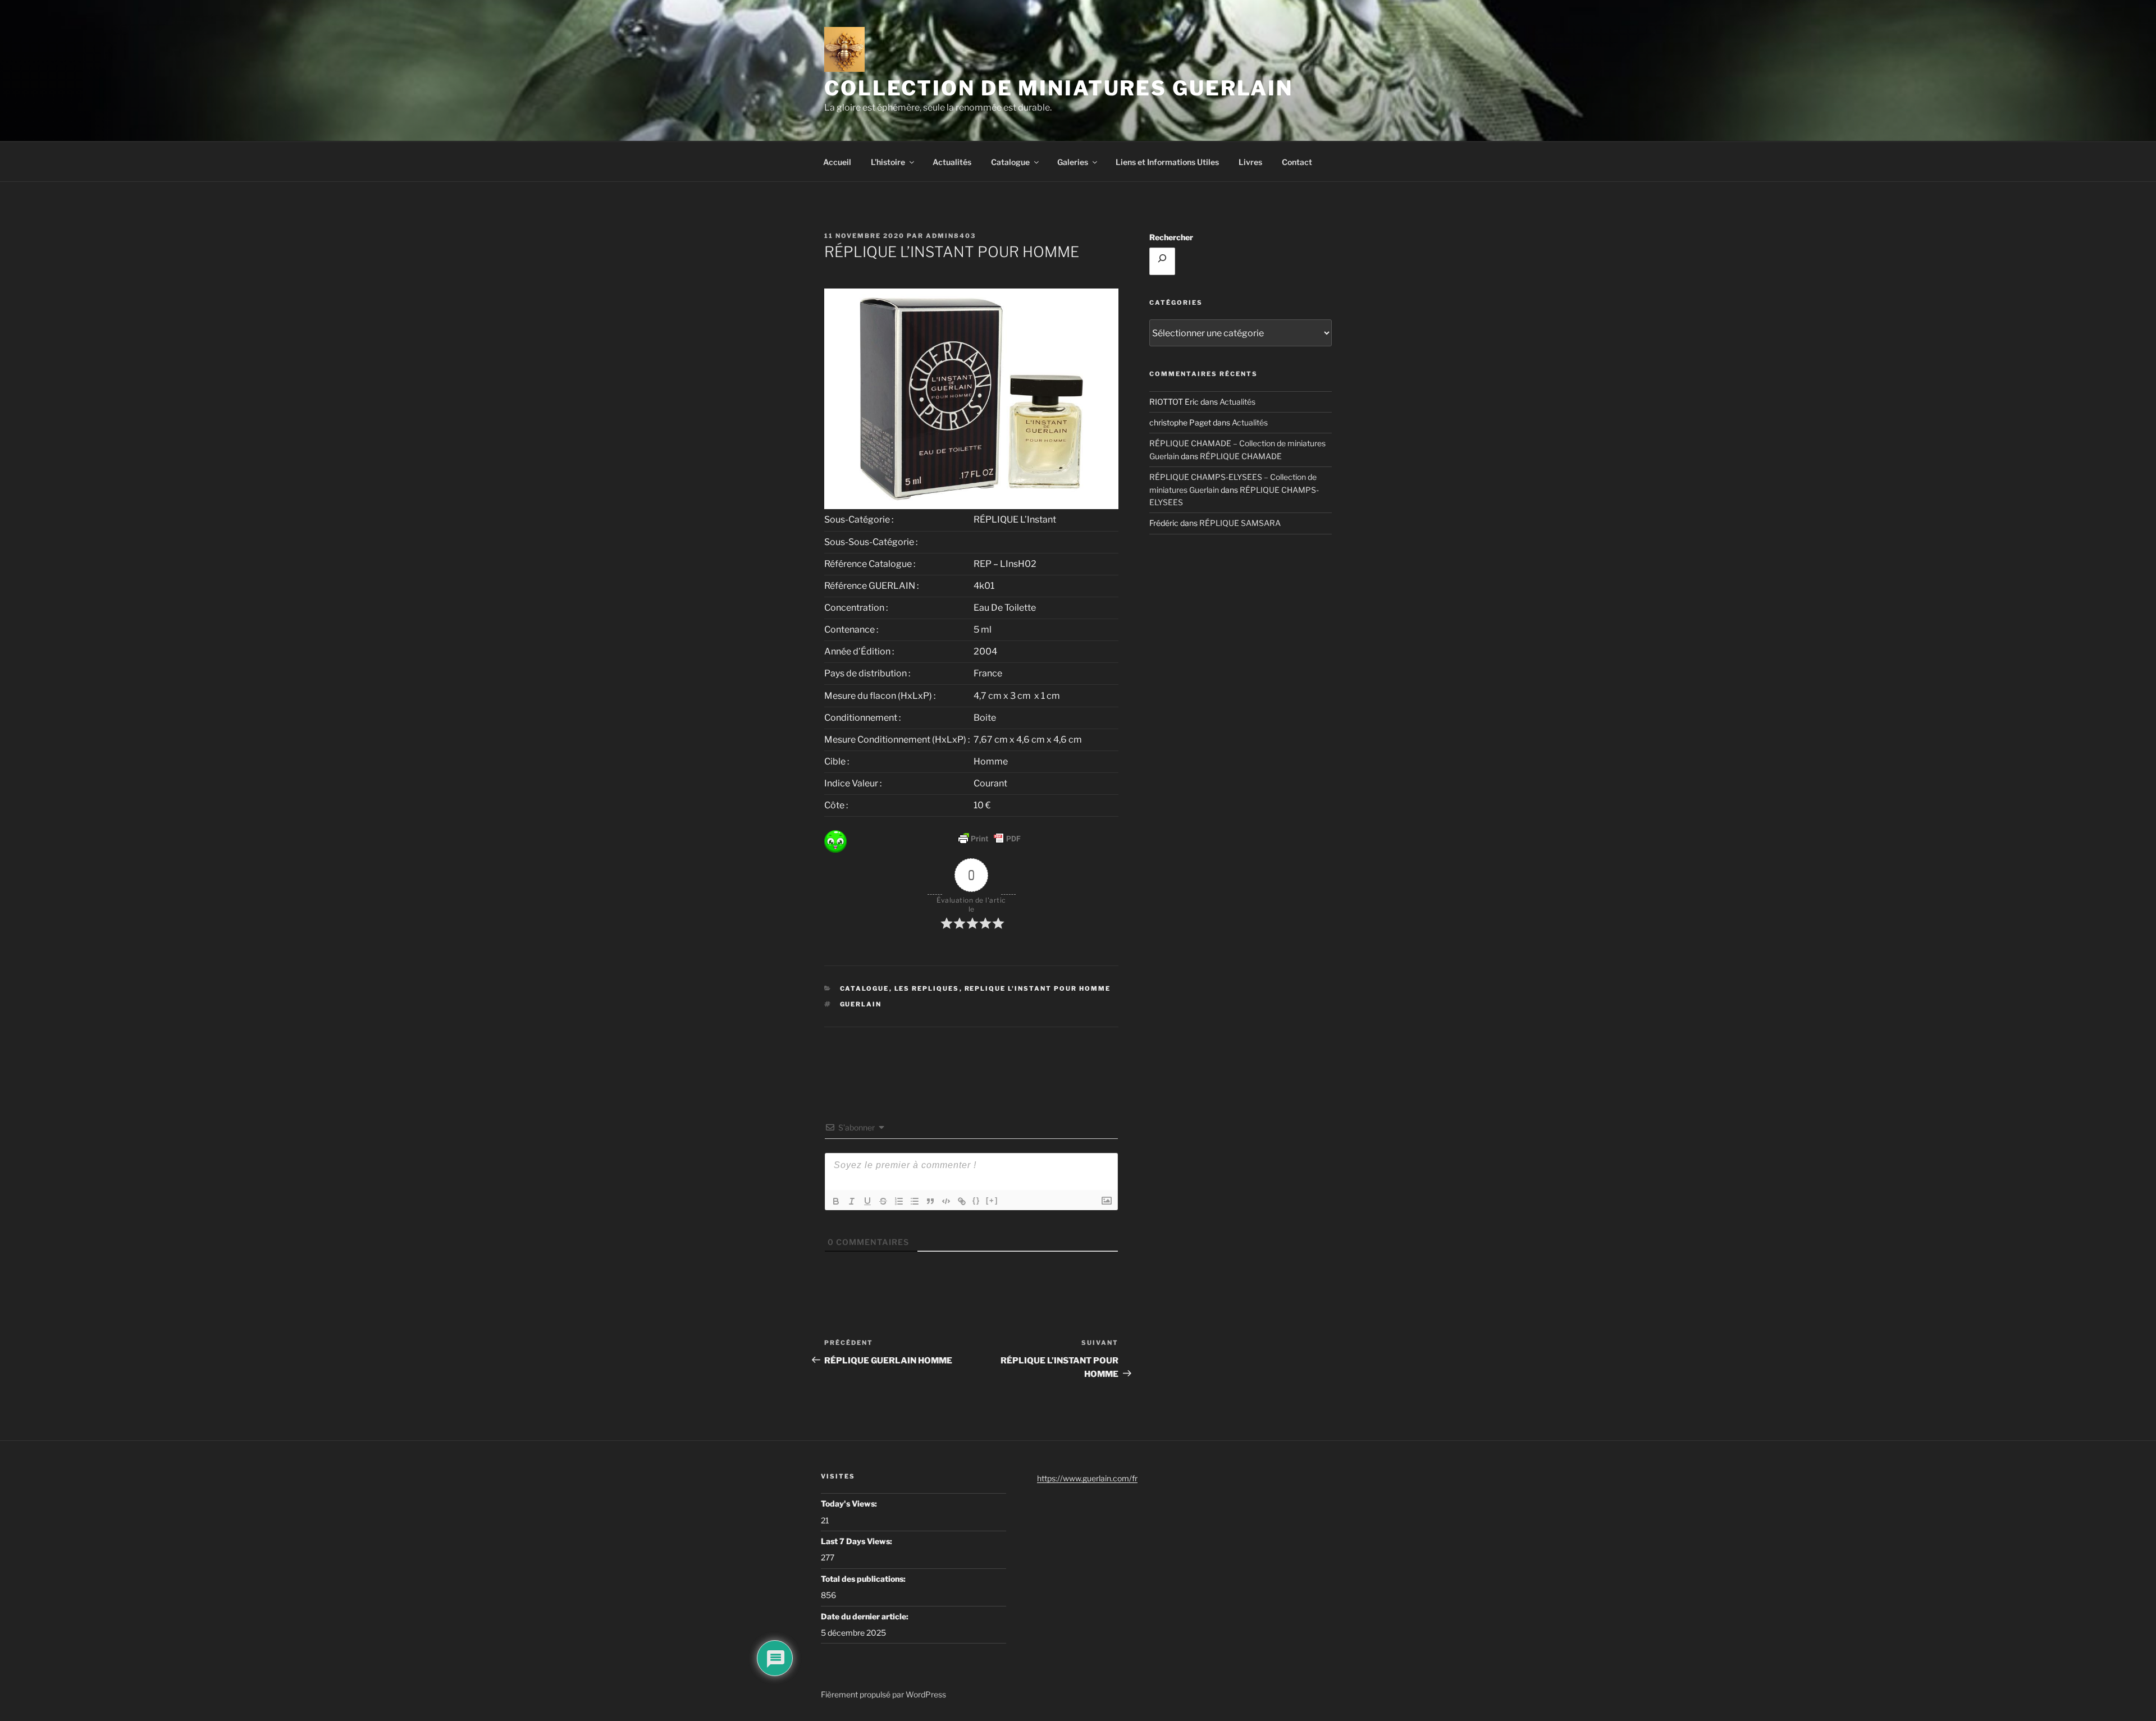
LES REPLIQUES (927, 988)
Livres (1250, 162)
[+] (992, 1200)
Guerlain (861, 1004)
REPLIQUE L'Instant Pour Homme (1038, 988)
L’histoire (888, 162)
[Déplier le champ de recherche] (1162, 261)
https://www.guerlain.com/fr (1087, 1478)
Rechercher (1171, 237)
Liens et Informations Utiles (1167, 162)
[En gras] (836, 1201)
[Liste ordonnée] (899, 1201)
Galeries (1073, 162)
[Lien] (962, 1201)
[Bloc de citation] (930, 1201)
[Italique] (852, 1201)
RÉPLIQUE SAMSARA (1240, 523)
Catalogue (1010, 162)
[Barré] (883, 1201)
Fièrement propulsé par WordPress (883, 1694)
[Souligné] (867, 1201)
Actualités (952, 162)
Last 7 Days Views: (857, 1541)
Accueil (837, 162)
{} (976, 1200)
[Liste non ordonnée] (915, 1201)
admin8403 (951, 236)
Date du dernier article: (865, 1616)
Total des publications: (864, 1579)
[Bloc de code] (946, 1201)
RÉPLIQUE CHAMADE (1241, 456)
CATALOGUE (865, 988)
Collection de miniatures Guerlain (1059, 88)
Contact (1297, 162)
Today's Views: (850, 1503)
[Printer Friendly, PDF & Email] (989, 839)
